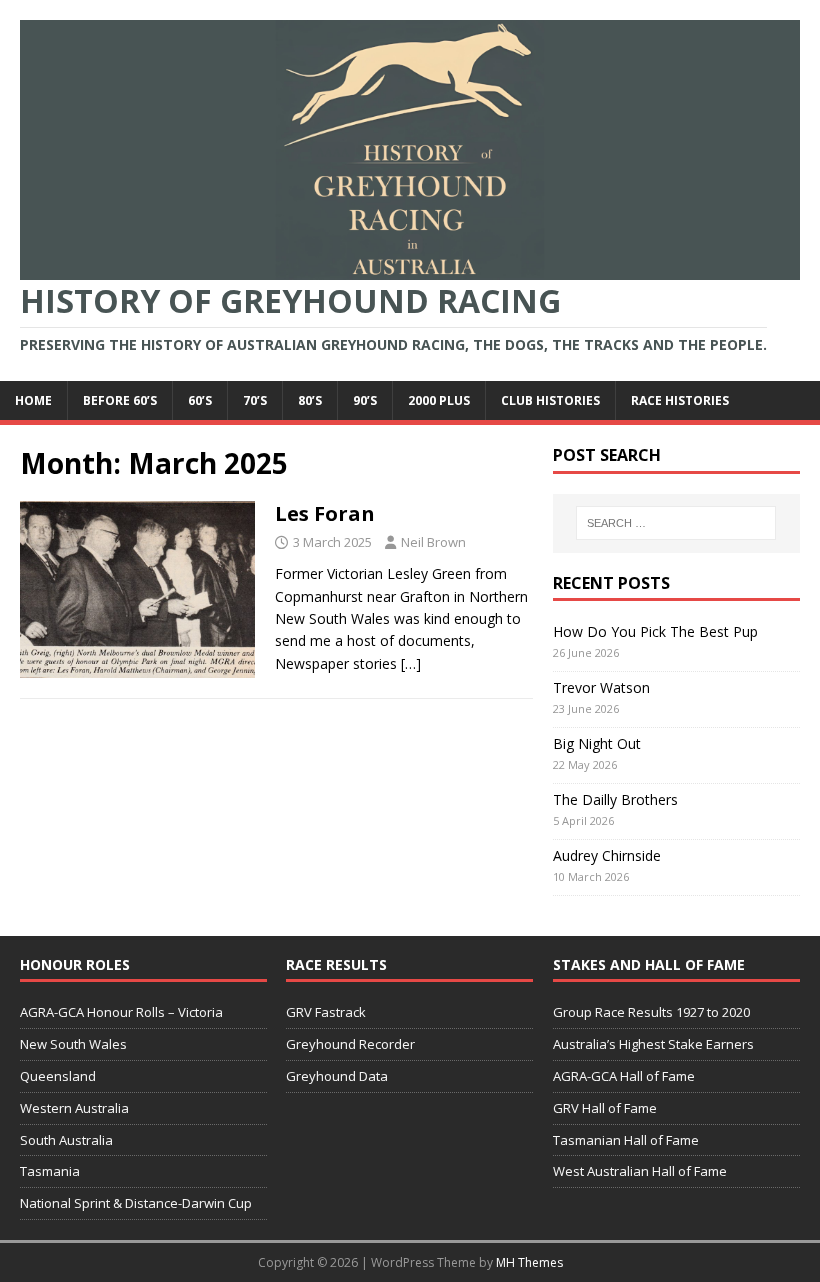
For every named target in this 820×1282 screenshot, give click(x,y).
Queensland (58, 1076)
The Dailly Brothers (615, 799)
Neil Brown (433, 542)
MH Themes (529, 1262)
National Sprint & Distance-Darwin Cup (136, 1203)
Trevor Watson (601, 687)
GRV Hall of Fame (605, 1108)
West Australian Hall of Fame (640, 1171)
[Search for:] (676, 523)
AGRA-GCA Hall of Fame (624, 1076)
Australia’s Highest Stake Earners (653, 1044)
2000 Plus (439, 400)
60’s (200, 400)
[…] (411, 663)
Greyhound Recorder (350, 1044)
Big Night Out (597, 743)
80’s (310, 400)
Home (33, 400)
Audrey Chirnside (607, 855)
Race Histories (680, 400)
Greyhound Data (337, 1076)
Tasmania (50, 1171)
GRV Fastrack (326, 1012)
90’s (365, 400)
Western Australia (74, 1108)
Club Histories (550, 400)
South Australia (66, 1140)
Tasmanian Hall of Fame (626, 1140)
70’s (255, 400)
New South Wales (73, 1044)
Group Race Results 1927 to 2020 (651, 1012)
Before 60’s (120, 400)
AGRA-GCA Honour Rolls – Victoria (121, 1012)
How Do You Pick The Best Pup (655, 631)
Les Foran (325, 513)
